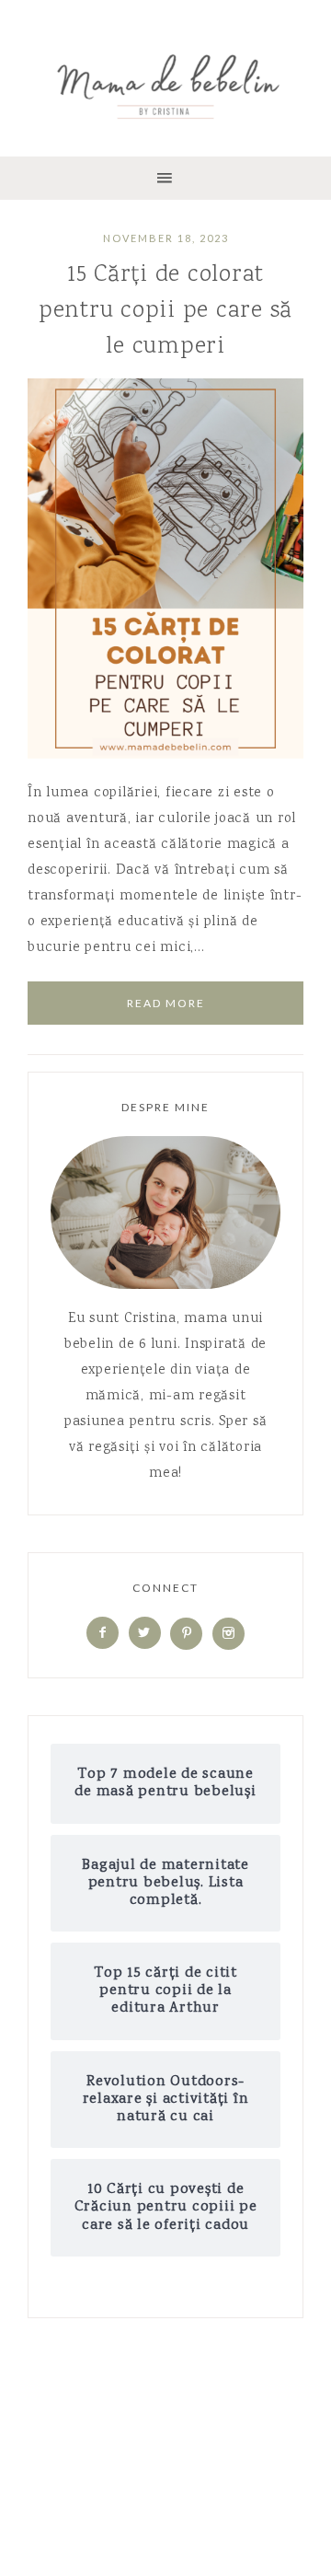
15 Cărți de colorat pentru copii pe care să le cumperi (165, 311)
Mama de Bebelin (165, 83)
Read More (166, 1003)
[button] (165, 178)
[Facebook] (103, 1634)
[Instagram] (228, 1634)
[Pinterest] (186, 1634)
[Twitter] (145, 1634)
